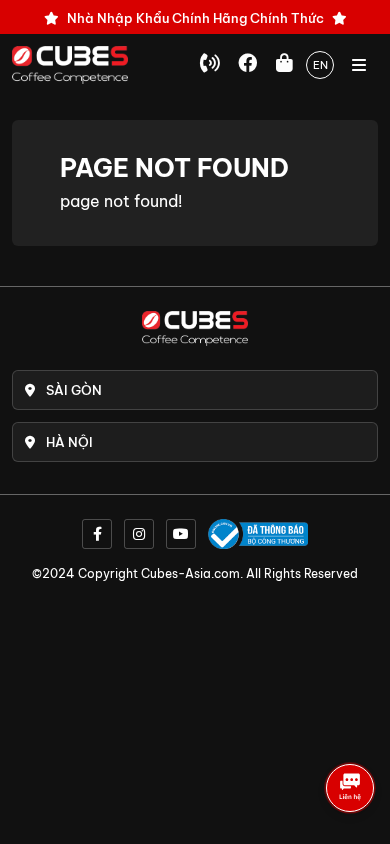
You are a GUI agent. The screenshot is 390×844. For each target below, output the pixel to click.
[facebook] (97, 534)
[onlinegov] (258, 534)
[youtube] (181, 534)
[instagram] (139, 534)
